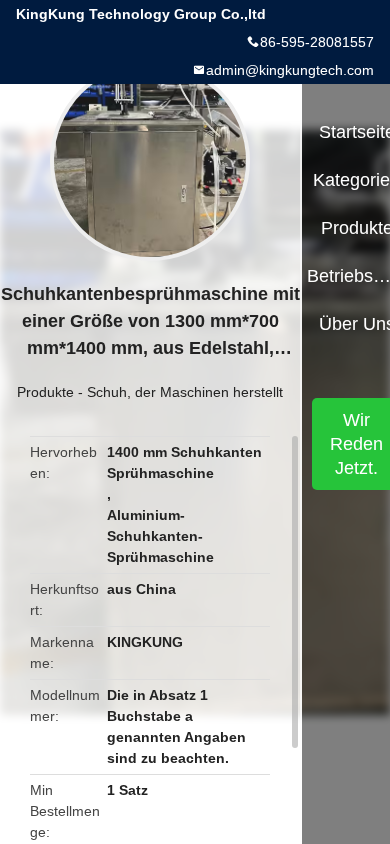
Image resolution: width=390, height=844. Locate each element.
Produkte (45, 392)
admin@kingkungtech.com (290, 70)
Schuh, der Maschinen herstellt (185, 392)
